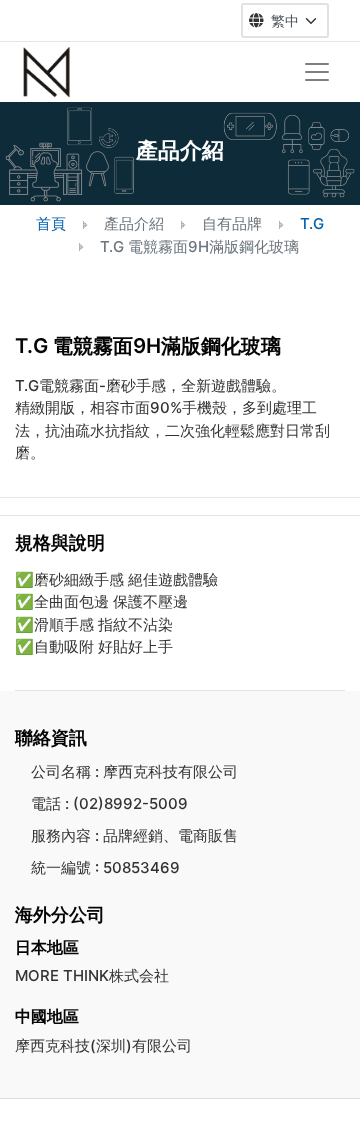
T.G (312, 223)
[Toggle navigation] (317, 72)
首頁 (51, 223)
